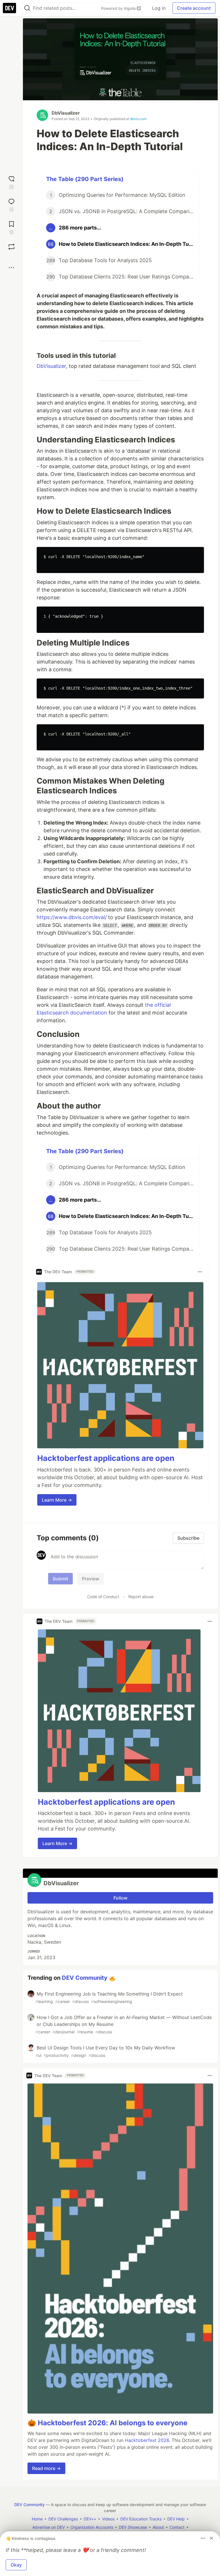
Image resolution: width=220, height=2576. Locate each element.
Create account (194, 8)
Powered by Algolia (119, 8)
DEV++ (90, 2519)
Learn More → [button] (57, 1500)
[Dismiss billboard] (211, 2538)
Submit (60, 1579)
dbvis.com (138, 119)
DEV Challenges (63, 2519)
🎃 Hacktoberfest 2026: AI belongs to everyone (107, 2423)
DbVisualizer (66, 113)
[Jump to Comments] (11, 204)
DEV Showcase (133, 2527)
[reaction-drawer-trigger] (11, 182)
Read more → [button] (46, 2468)
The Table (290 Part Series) (85, 179)
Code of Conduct (103, 1597)
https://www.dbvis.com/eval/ (72, 917)
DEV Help (176, 2519)
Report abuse (141, 1597)
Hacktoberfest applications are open (106, 1458)
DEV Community (85, 1978)
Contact (177, 2527)
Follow (120, 1898)
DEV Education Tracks (141, 2519)
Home (37, 2519)
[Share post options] (11, 268)
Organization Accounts (92, 2527)
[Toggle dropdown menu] (200, 1272)
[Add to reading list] (11, 227)
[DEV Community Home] (9, 8)
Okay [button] (16, 2565)
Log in (159, 8)
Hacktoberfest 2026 (147, 2440)
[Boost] (11, 247)
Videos (108, 2519)
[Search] (27, 8)
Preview (91, 1579)
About (158, 2527)
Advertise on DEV (49, 2527)
